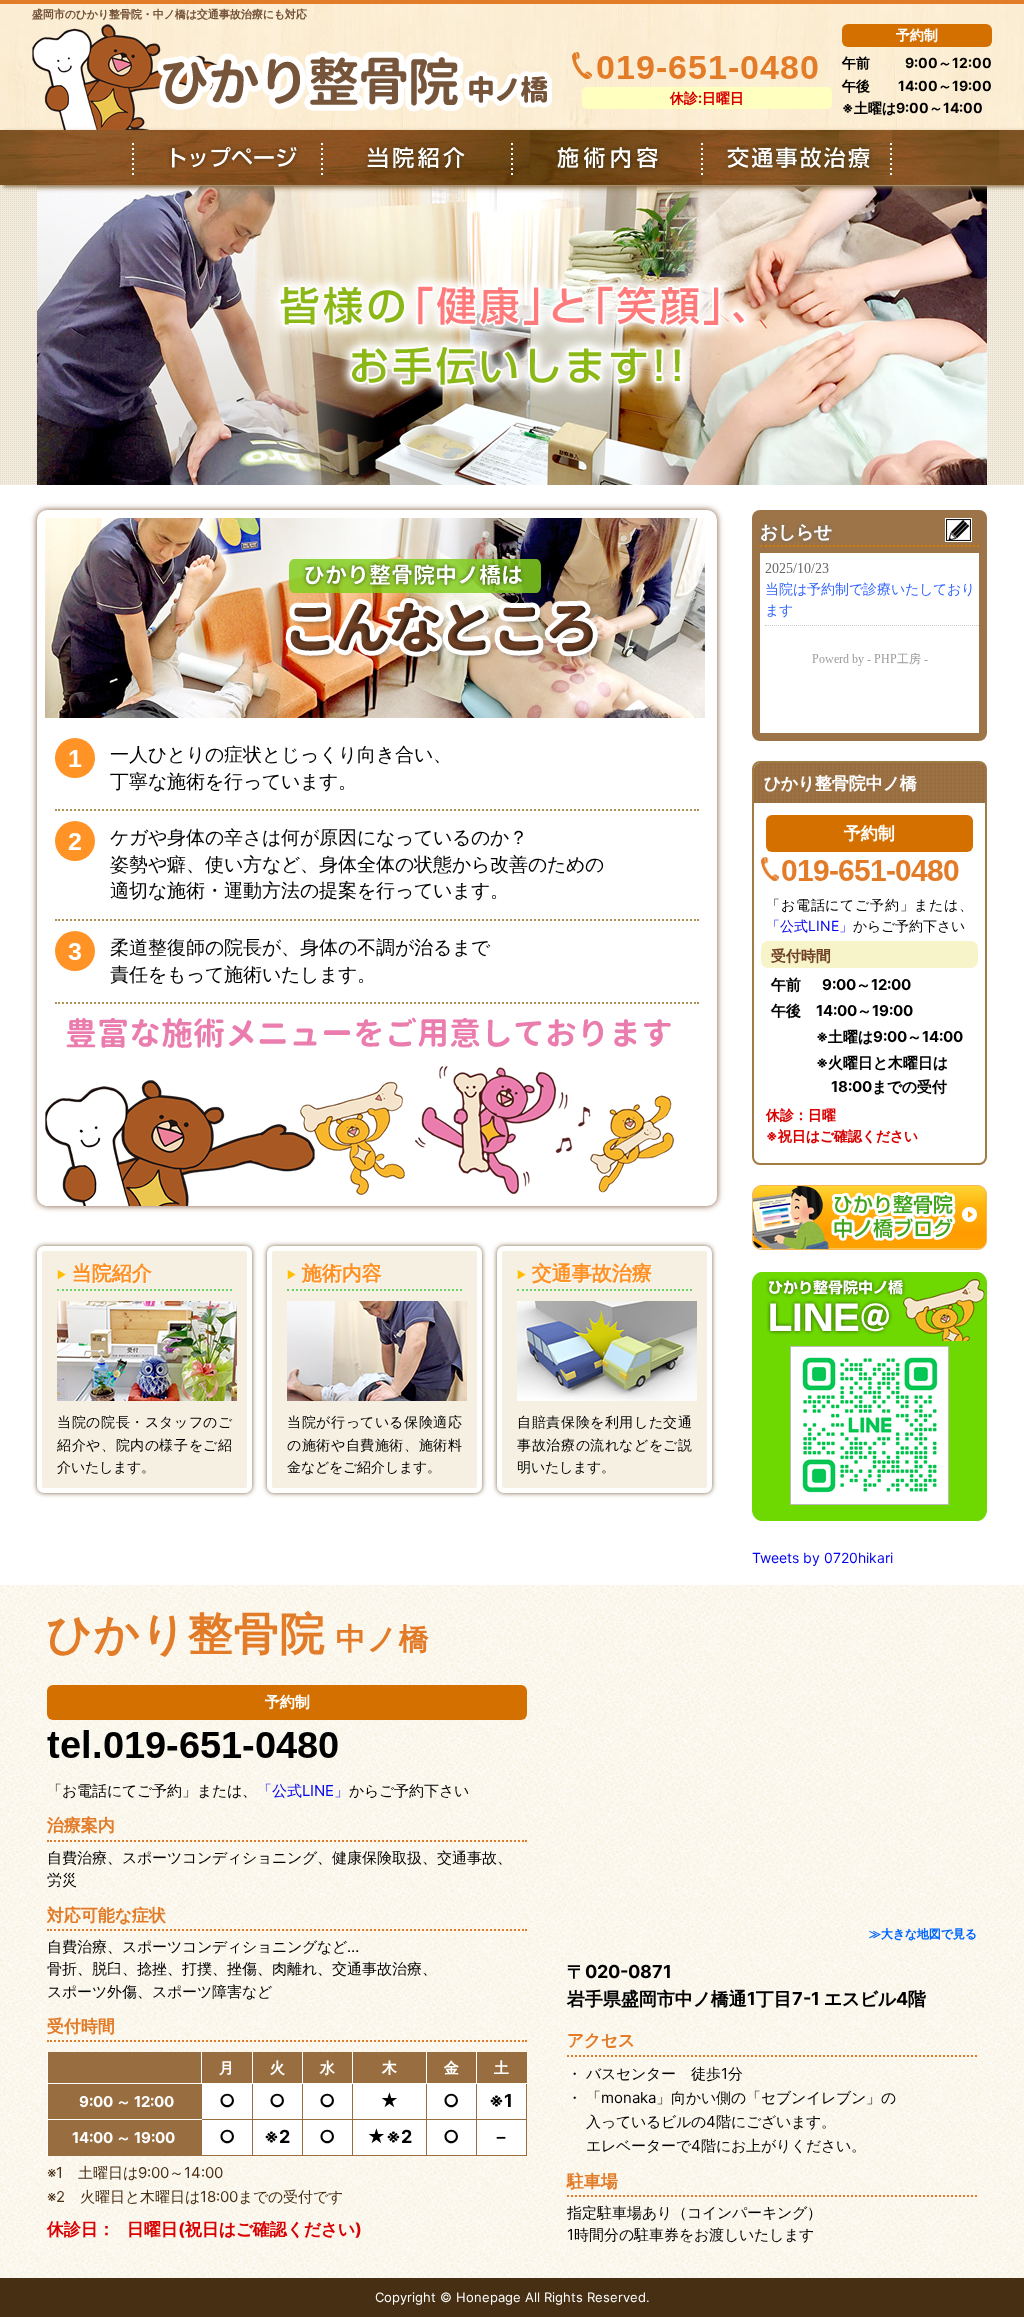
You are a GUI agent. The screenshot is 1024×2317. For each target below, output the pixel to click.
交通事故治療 (797, 157)
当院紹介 (417, 157)
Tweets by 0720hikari (822, 1557)
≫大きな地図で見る (923, 1933)
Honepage (488, 2297)
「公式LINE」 (809, 925)
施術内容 (607, 157)
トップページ (227, 157)
